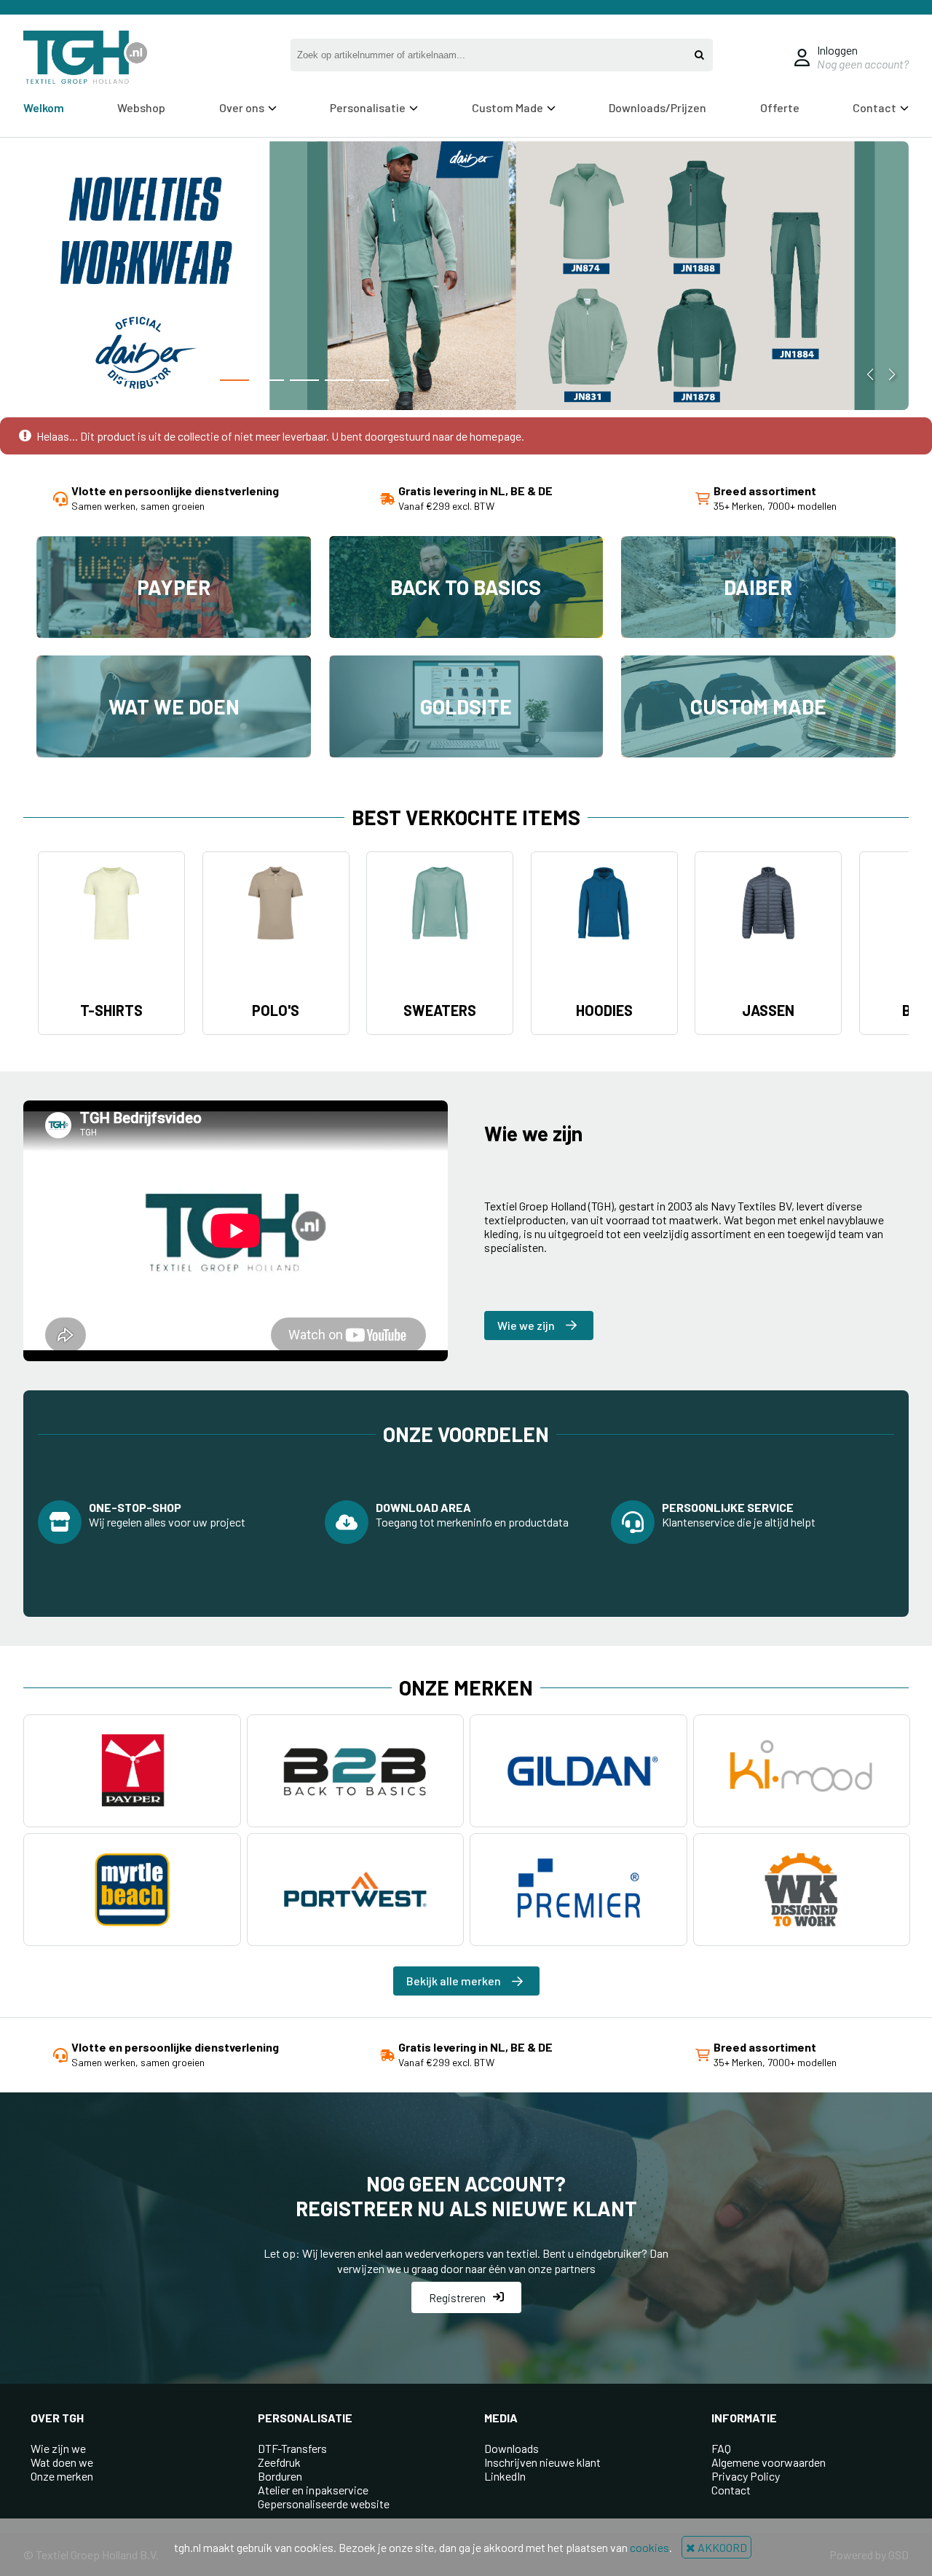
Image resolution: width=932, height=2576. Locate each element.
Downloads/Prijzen (657, 107)
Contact (731, 2490)
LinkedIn (505, 2476)
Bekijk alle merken (454, 1981)
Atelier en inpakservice (313, 2490)
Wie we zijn (526, 1325)
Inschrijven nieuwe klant (542, 2462)
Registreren (457, 2297)
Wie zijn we (58, 2448)
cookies (649, 2547)
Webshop (141, 107)
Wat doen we (62, 2462)
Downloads (512, 2448)
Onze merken (62, 2476)
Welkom (44, 107)
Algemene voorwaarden (769, 2462)
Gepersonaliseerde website (324, 2504)
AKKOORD (721, 2547)
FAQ (721, 2448)
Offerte (780, 107)
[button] (130, 380)
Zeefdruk (279, 2462)
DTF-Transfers (292, 2448)
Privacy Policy (746, 2476)
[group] (466, 277)
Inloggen (837, 50)
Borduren (280, 2476)
